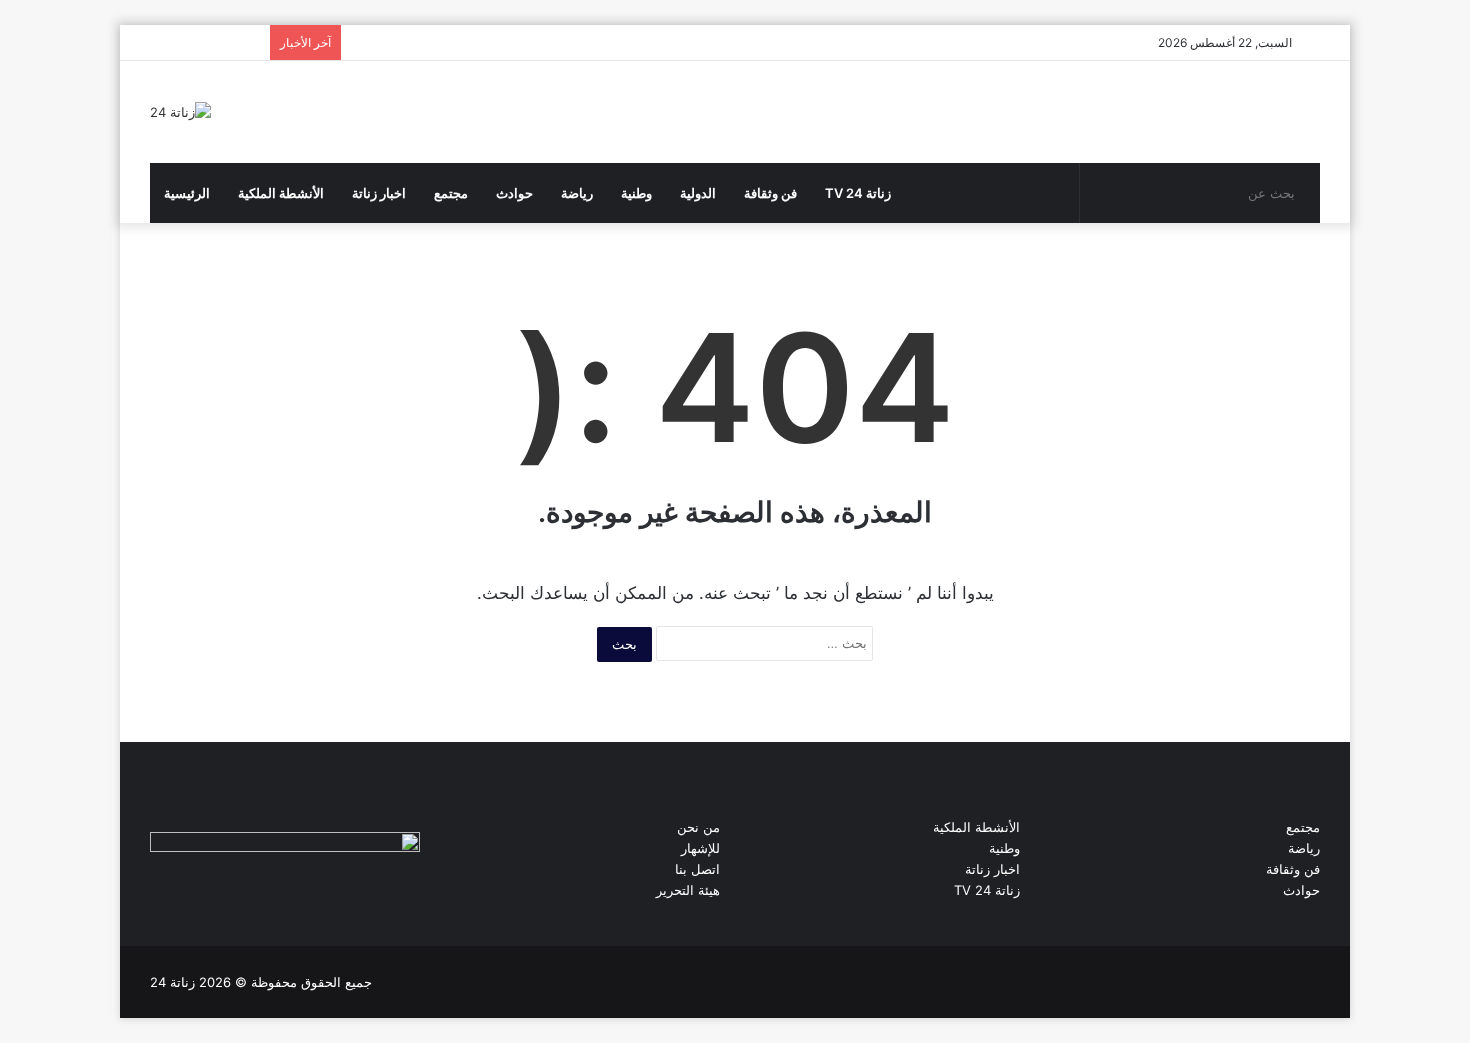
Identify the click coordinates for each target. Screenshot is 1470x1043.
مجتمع (451, 193)
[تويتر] (186, 889)
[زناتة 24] (180, 112)
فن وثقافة (770, 193)
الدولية (698, 193)
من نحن (698, 827)
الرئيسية (187, 193)
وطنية (636, 193)
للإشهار (700, 848)
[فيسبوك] (162, 889)
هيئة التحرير (688, 890)
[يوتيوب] (210, 889)
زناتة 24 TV (858, 193)
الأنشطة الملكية (281, 193)
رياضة (577, 193)
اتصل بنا (697, 869)
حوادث (514, 193)
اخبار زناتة (379, 193)
